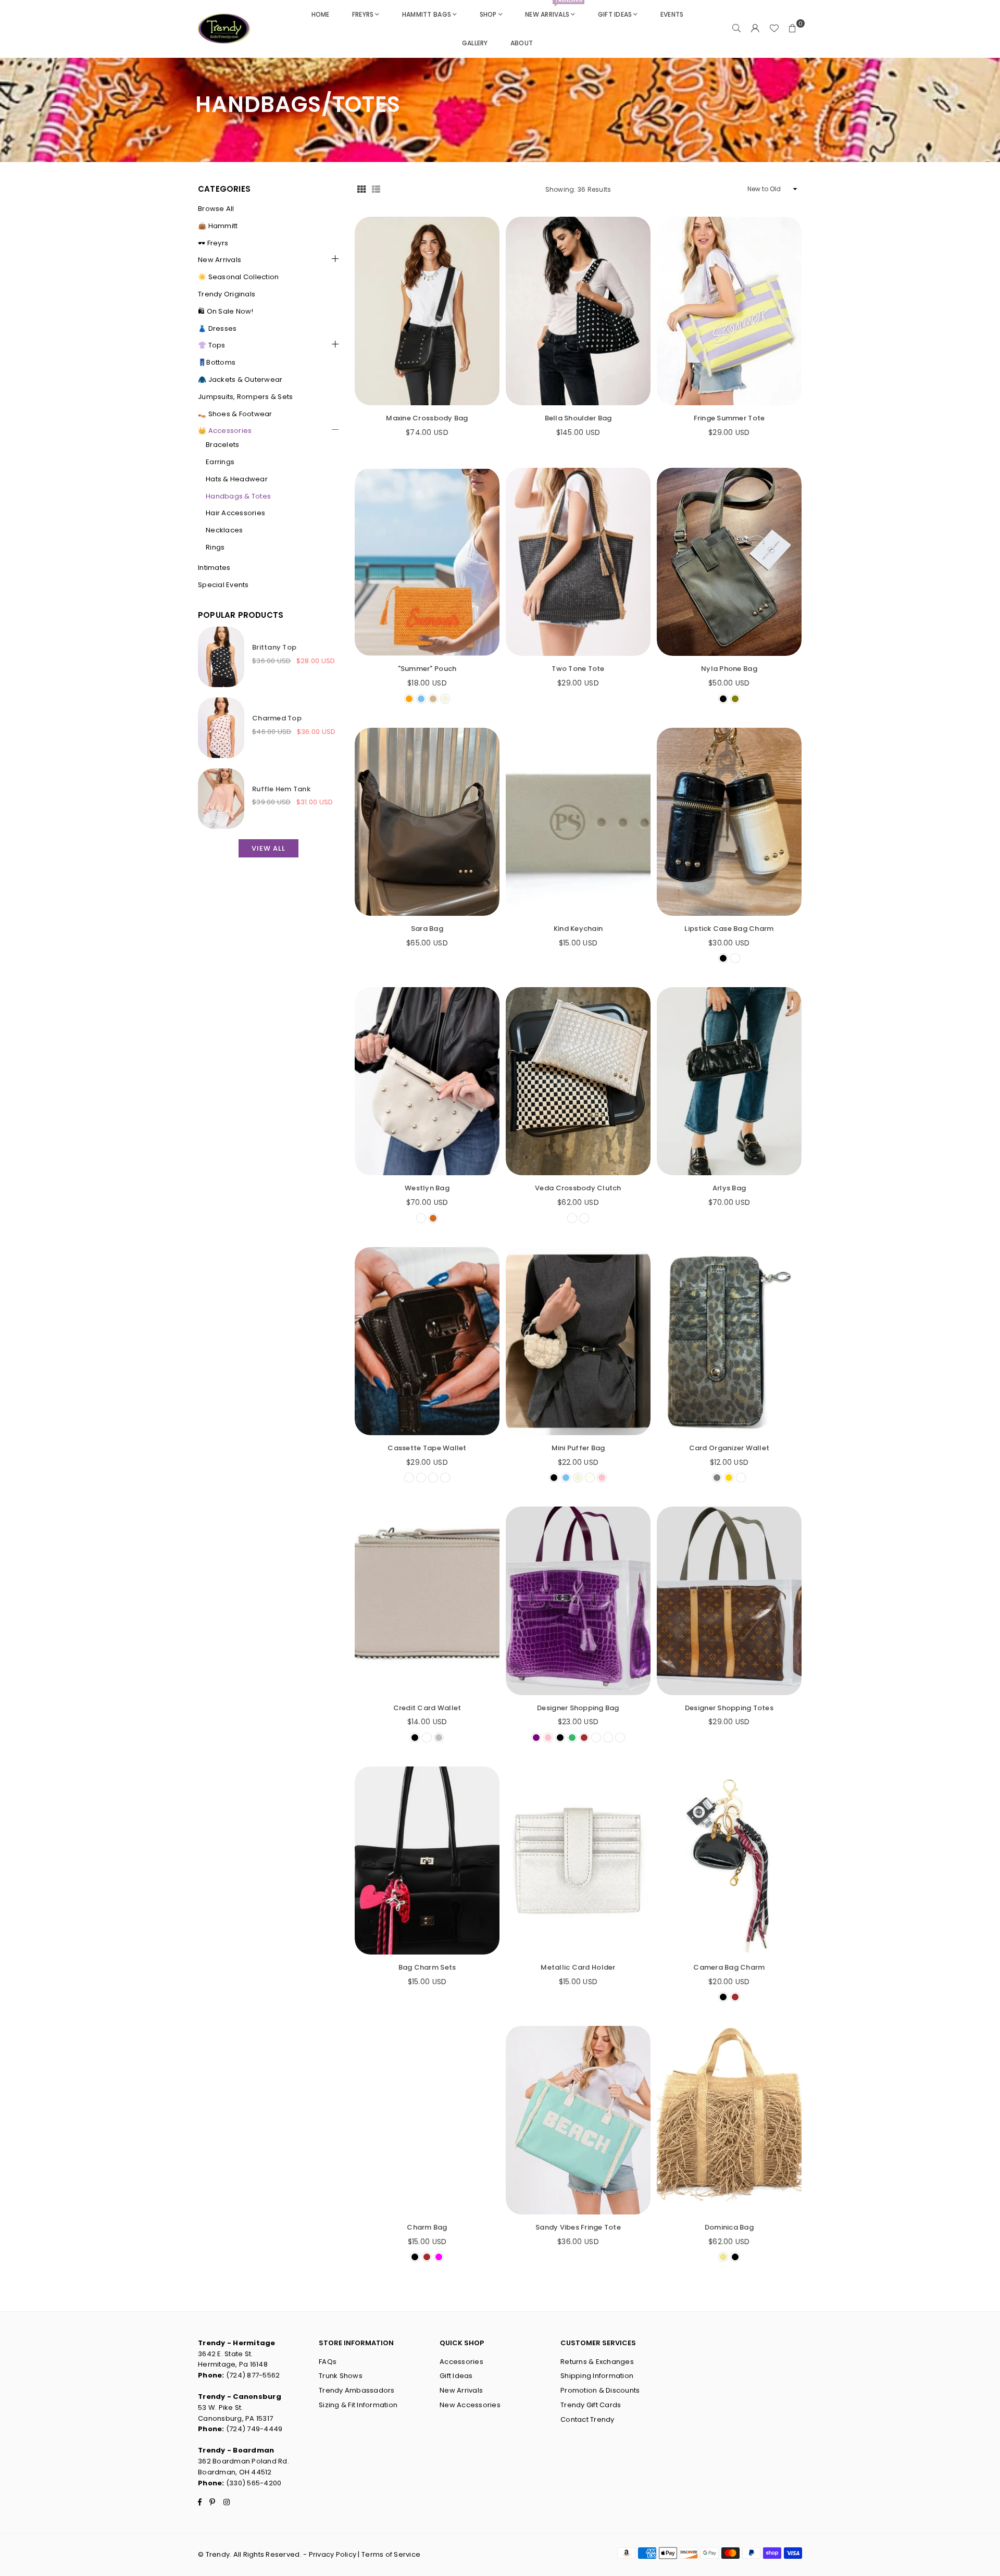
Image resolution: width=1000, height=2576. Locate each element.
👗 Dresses (217, 328)
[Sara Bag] (427, 822)
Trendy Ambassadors (357, 2390)
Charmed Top (277, 718)
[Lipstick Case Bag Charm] (729, 822)
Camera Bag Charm (729, 1967)
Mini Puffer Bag (578, 1448)
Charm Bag (427, 2227)
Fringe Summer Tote (729, 418)
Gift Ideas (615, 14)
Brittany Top (274, 647)
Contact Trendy (587, 2419)
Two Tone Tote (578, 669)
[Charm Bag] (427, 2120)
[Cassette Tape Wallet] (427, 1341)
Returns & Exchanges (597, 2362)
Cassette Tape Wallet (427, 1448)
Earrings (220, 462)
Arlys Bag (729, 1188)
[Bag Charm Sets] (427, 1861)
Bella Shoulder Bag (578, 418)
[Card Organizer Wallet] (729, 1341)
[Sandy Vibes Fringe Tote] (578, 2120)
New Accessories (470, 2405)
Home (321, 14)
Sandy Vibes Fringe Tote (578, 2227)
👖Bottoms (217, 362)
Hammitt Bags (427, 14)
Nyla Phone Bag (729, 669)
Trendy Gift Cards (591, 2405)
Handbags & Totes (238, 496)
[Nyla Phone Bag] (729, 562)
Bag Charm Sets (427, 1967)
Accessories (461, 2362)
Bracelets (222, 445)
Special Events (223, 585)
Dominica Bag (729, 2227)
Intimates (214, 568)
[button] (793, 29)
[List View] (376, 189)
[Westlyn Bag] (427, 1081)
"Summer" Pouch (427, 669)
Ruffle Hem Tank (281, 789)
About (522, 43)
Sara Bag (427, 929)
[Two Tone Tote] (578, 562)
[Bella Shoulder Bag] (578, 311)
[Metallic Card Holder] (578, 1861)
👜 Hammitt (218, 226)
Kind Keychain (578, 929)
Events (672, 14)
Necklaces (224, 530)
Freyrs (363, 14)
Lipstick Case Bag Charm (729, 929)
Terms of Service (391, 2554)
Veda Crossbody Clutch (578, 1188)
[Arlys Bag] (729, 1081)
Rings (215, 547)
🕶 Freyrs (213, 243)
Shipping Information (597, 2376)
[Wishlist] (774, 29)
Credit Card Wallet (427, 1708)
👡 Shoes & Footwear (235, 414)
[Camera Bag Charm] (729, 1861)
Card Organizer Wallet (729, 1448)
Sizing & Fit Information (358, 2405)
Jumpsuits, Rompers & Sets (246, 397)
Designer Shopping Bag (578, 1708)
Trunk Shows (341, 2376)
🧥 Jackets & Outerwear (240, 379)
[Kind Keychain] (578, 822)
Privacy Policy (333, 2554)
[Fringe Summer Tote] (729, 311)
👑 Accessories (225, 431)
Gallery (475, 43)
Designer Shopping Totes (729, 1708)
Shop (488, 14)
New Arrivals (554, 9)
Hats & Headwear (237, 479)
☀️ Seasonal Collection (238, 277)
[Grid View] (361, 189)
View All (268, 848)
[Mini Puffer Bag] (578, 1341)
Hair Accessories (235, 513)
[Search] (736, 29)
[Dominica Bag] (729, 2120)
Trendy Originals (227, 294)
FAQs (328, 2362)
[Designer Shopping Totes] (729, 1601)
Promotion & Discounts (600, 2390)
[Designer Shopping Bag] (578, 1601)
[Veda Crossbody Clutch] (578, 1081)
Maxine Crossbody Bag (427, 418)
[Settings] (755, 29)
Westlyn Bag (427, 1188)
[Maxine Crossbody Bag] (427, 311)
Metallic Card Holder (578, 1967)
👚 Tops (212, 345)
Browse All (216, 209)
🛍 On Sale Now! (226, 311)
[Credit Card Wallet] (427, 1601)
